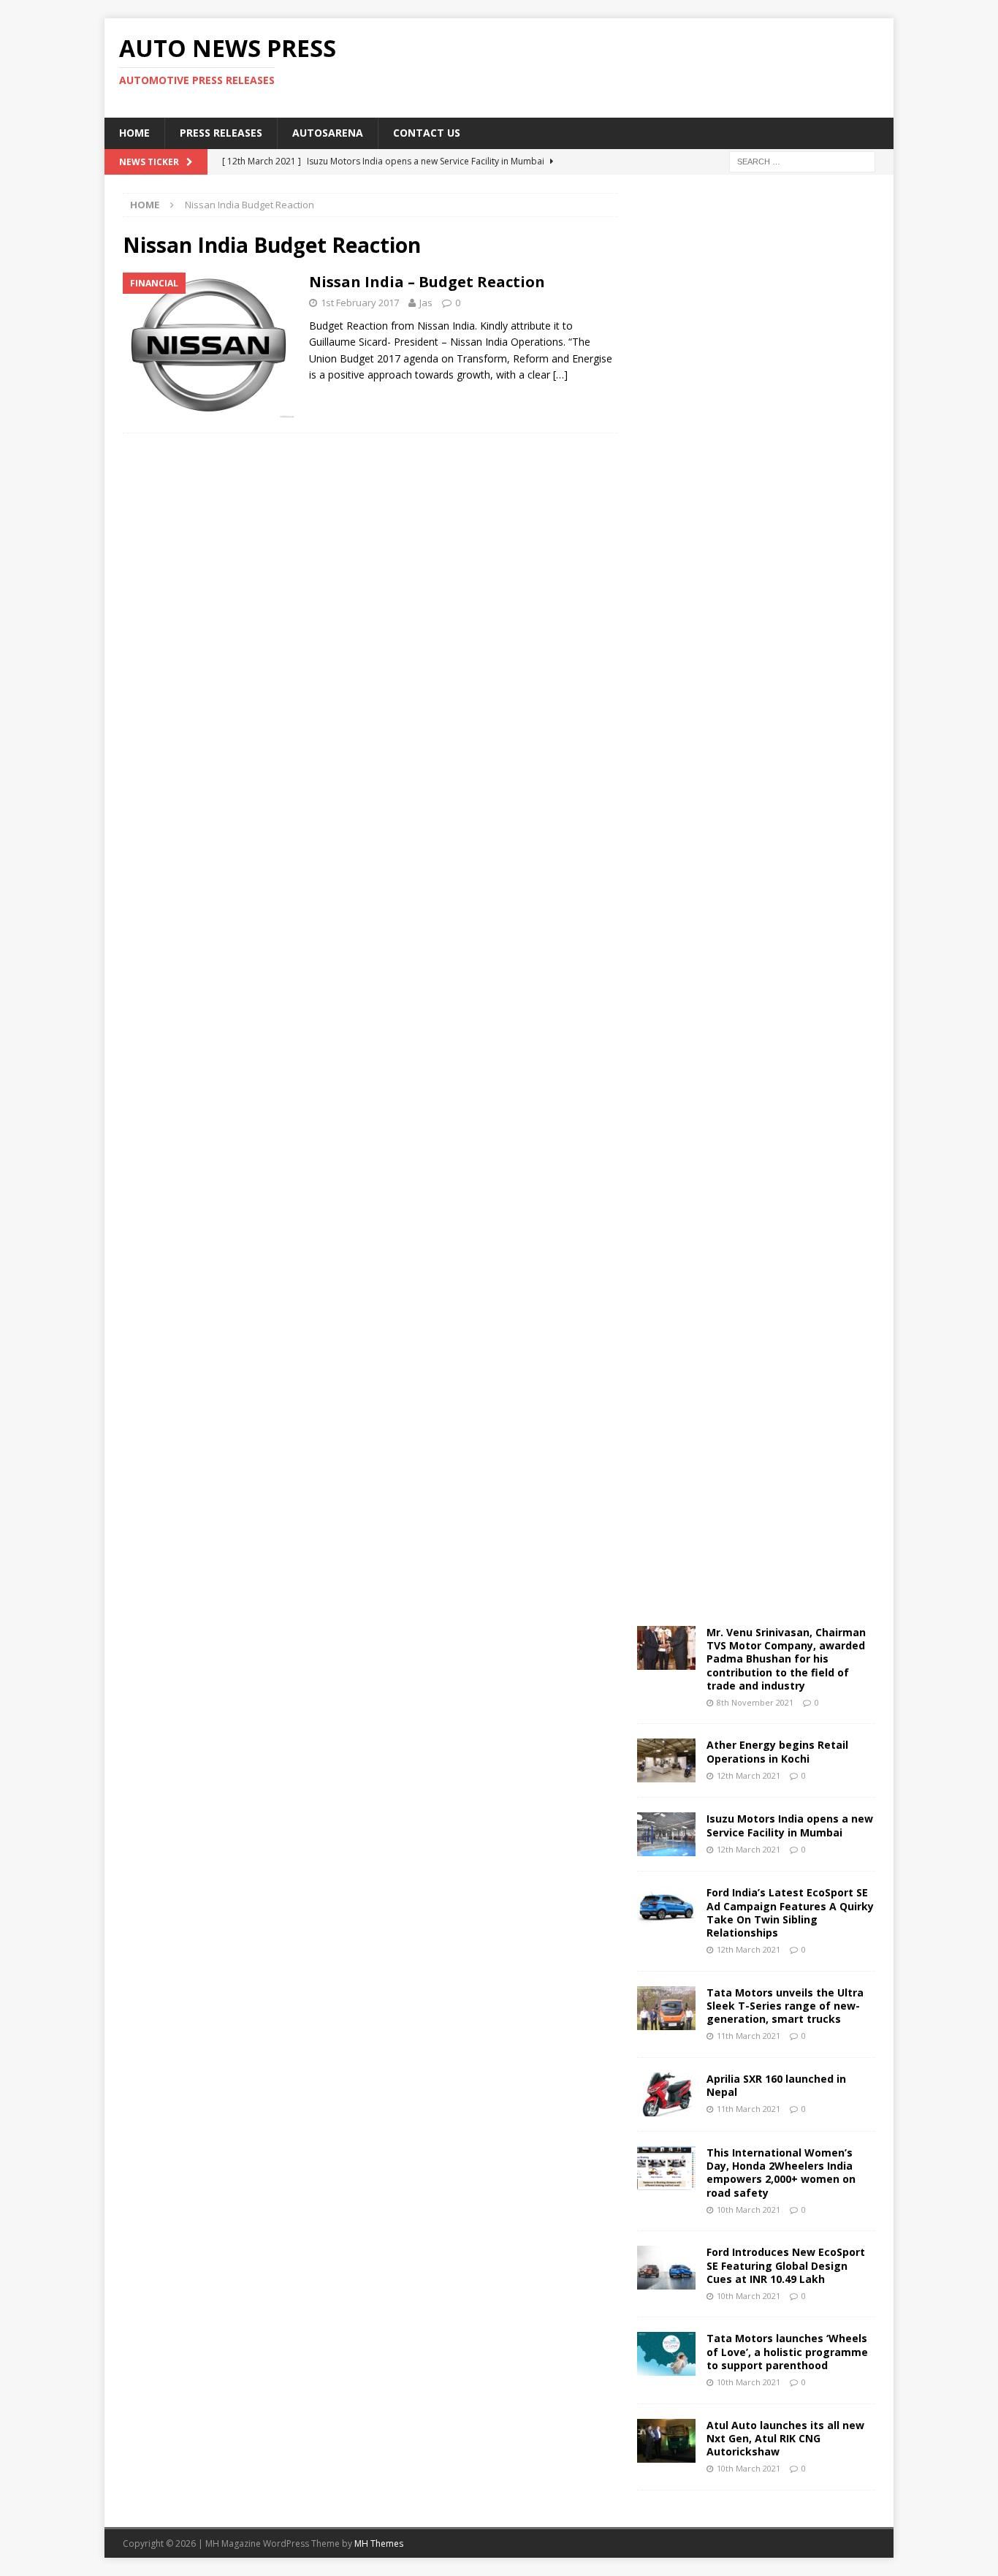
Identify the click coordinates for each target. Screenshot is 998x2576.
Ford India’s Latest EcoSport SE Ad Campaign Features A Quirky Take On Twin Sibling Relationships (790, 1912)
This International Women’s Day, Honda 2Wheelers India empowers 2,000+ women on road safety (781, 2173)
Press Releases (221, 133)
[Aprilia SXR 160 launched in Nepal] (666, 2094)
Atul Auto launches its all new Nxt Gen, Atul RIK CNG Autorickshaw (785, 2438)
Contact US (427, 133)
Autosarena (328, 133)
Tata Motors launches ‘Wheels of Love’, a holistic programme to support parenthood (787, 2351)
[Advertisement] (640, 66)
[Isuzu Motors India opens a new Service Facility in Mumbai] (666, 1834)
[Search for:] (802, 160)
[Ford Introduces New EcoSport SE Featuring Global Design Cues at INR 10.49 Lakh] (666, 2268)
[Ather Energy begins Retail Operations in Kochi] (666, 1760)
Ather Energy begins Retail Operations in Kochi (777, 1751)
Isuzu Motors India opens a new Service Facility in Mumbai (790, 1825)
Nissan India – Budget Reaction (427, 282)
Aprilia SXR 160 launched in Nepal (776, 2085)
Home (134, 133)
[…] (560, 375)
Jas (426, 303)
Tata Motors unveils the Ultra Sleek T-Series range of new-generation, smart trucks (785, 2006)
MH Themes (379, 2543)
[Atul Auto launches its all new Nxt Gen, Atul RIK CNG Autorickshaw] (666, 2441)
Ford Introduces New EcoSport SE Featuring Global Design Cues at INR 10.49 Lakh (786, 2265)
